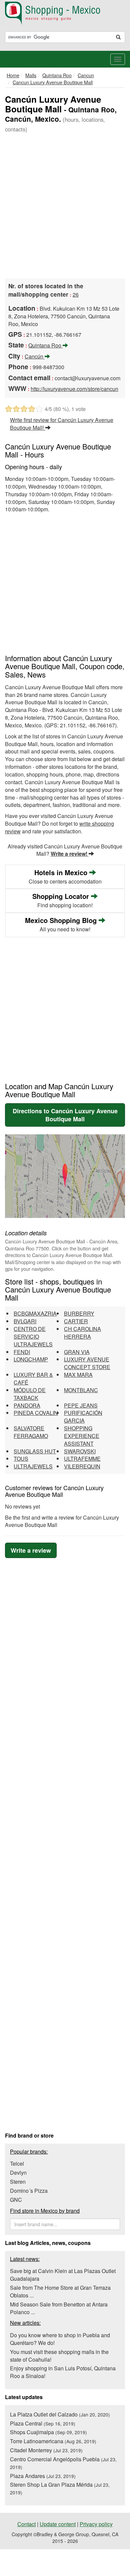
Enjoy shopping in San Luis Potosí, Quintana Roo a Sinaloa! (63, 2372)
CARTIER (76, 1321)
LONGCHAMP (31, 1359)
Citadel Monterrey (46, 2450)
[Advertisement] (65, 207)
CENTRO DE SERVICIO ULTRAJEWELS (33, 1336)
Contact (26, 2524)
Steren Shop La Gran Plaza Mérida (60, 2488)
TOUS (21, 1459)
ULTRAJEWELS (33, 1466)
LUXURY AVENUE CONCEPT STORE (87, 1363)
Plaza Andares (43, 2476)
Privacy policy (96, 2524)
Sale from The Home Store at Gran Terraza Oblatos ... (60, 2291)
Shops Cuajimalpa (48, 2432)
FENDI (22, 1352)
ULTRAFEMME (82, 1459)
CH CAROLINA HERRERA (82, 1333)
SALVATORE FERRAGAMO (31, 1432)
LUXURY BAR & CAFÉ (33, 1378)
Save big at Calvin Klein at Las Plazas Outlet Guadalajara (63, 2275)
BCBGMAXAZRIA (35, 1313)
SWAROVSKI (80, 1451)
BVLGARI (25, 1321)
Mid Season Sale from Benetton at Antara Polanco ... (59, 2308)
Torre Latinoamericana (53, 2441)
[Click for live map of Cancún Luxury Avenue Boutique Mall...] (65, 1176)
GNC (16, 2200)
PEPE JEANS (81, 1405)
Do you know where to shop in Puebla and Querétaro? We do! (60, 2339)
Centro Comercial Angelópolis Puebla (63, 2463)
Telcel (17, 2163)
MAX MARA (78, 1375)
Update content (58, 2524)
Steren (18, 2182)
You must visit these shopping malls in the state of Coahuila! (59, 2356)
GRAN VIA (77, 1352)
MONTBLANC (81, 1390)
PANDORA (27, 1405)
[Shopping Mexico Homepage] (65, 13)
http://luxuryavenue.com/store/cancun (74, 389)
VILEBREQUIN (82, 1466)
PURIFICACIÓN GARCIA (83, 1417)
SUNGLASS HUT (35, 1451)
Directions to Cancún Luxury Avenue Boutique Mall (65, 1115)
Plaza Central (43, 2423)
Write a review (31, 1550)
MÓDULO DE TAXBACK (30, 1394)
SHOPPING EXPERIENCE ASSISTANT (82, 1436)
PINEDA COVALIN (36, 1413)
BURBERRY (79, 1313)
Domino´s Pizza (29, 2191)
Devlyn (18, 2173)
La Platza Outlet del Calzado (60, 2414)
